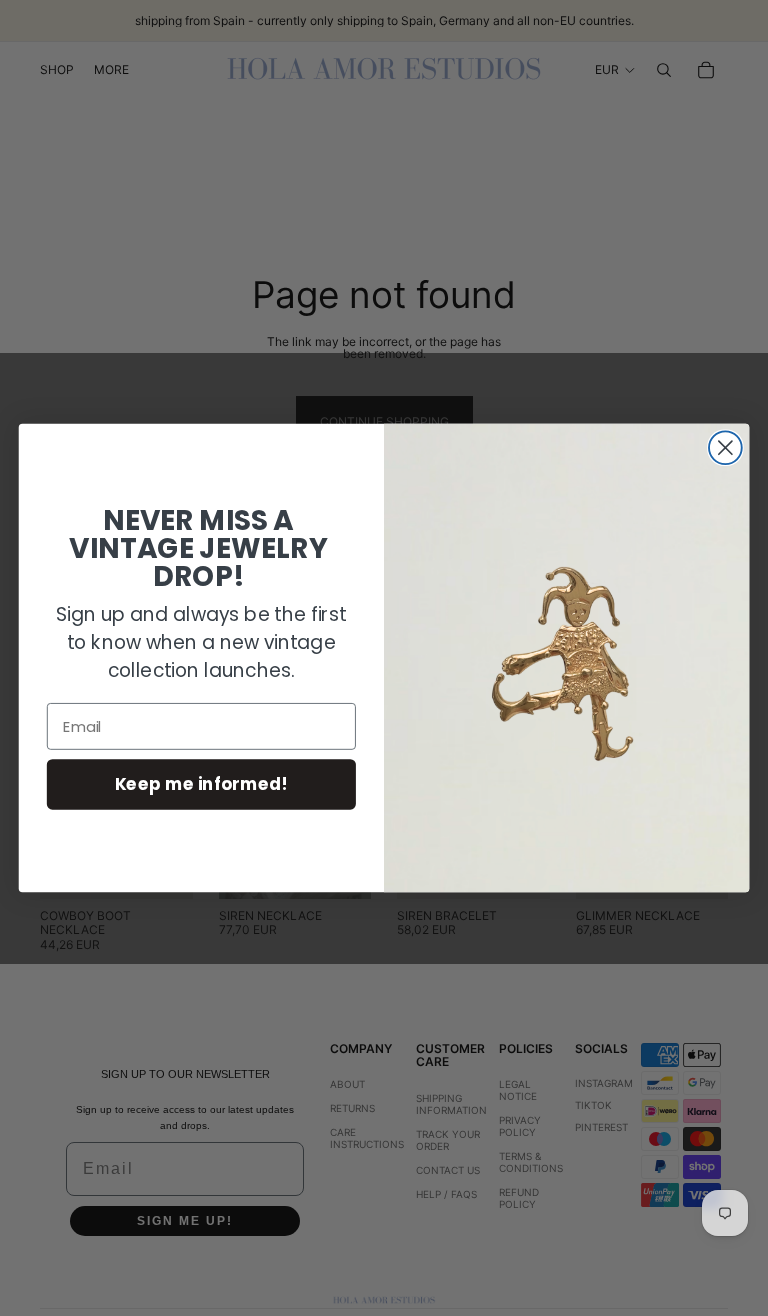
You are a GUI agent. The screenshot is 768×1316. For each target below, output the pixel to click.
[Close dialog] (725, 447)
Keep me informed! (201, 783)
